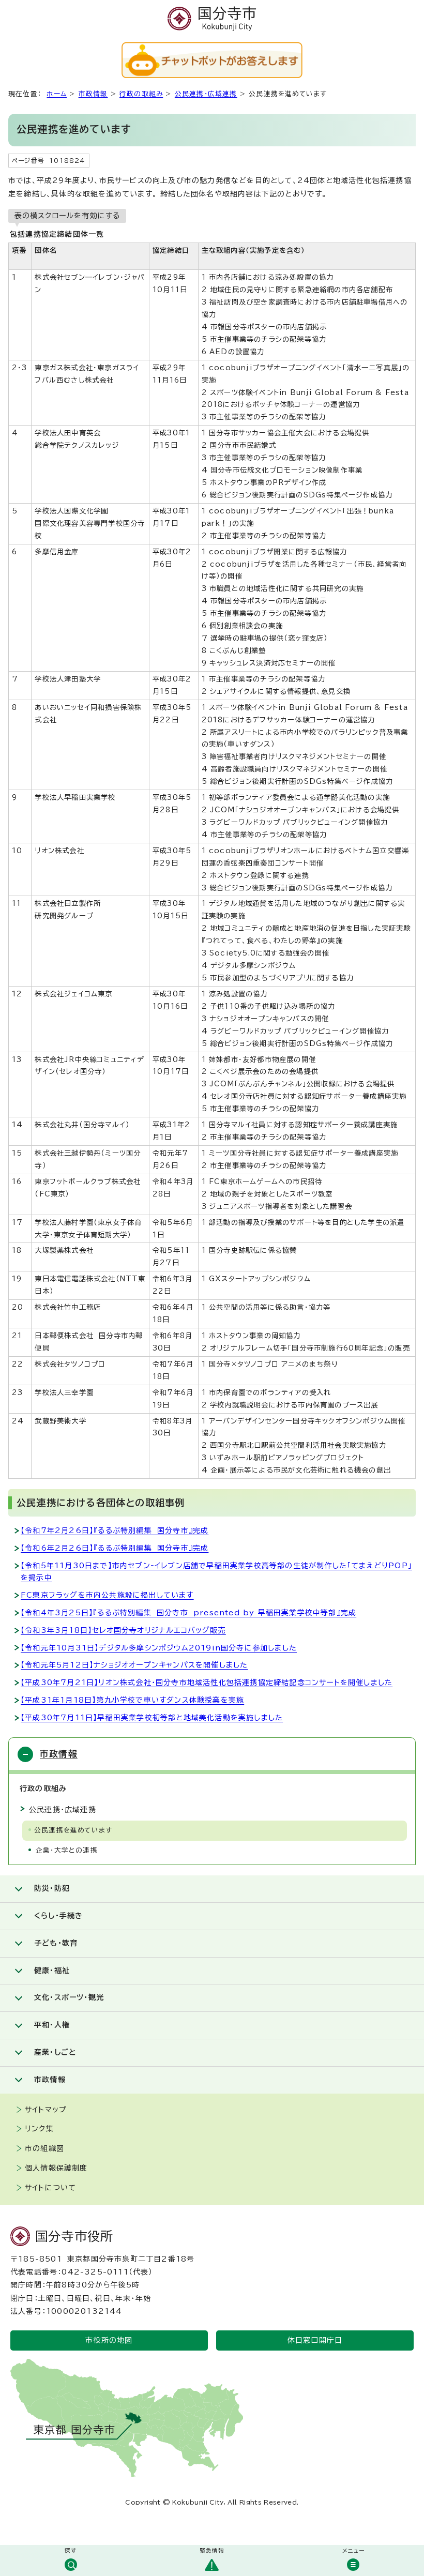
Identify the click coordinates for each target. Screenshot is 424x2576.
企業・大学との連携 (67, 1850)
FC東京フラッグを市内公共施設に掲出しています (107, 1595)
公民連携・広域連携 (206, 94)
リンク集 (39, 2129)
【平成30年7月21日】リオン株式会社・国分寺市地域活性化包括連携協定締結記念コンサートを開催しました (207, 1683)
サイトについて (50, 2188)
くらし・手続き (58, 1916)
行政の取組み (141, 94)
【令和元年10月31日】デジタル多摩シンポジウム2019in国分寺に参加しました (159, 1648)
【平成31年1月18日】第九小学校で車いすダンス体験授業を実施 (132, 1700)
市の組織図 (44, 2148)
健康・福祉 (52, 1971)
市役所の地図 (109, 2340)
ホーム (57, 94)
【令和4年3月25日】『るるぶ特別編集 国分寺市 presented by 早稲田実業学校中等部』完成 (188, 1613)
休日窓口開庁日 (315, 2340)
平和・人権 (52, 2025)
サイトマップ (46, 2110)
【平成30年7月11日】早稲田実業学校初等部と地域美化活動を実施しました (152, 1718)
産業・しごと (55, 2052)
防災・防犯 (52, 1888)
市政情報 (93, 94)
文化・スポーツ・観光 (69, 1997)
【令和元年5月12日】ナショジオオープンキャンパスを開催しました (134, 1665)
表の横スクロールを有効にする (67, 216)
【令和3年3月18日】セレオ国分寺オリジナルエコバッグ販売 (123, 1630)
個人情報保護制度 (56, 2168)
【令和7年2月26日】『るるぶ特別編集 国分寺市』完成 (115, 1531)
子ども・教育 (56, 1943)
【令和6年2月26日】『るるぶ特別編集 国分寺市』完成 (115, 1548)
